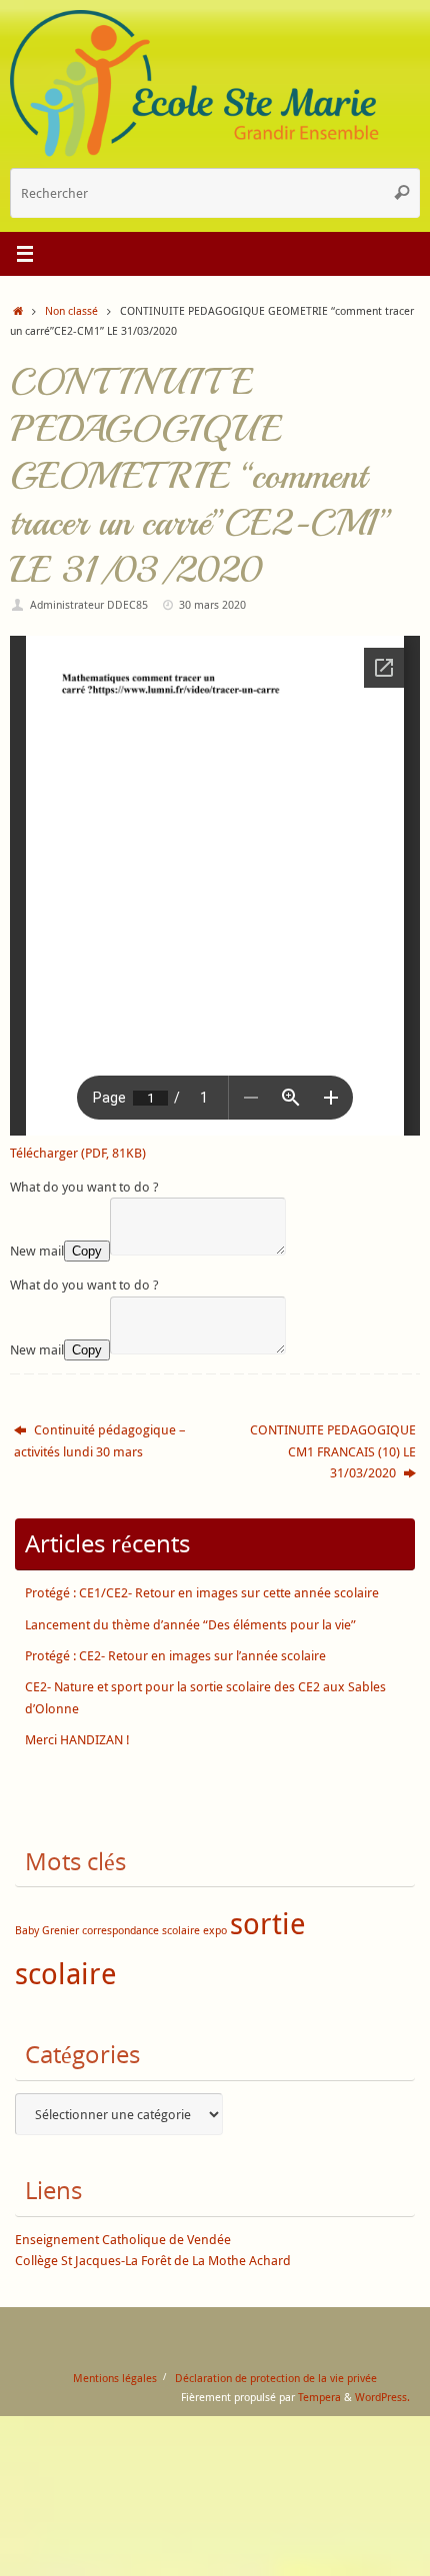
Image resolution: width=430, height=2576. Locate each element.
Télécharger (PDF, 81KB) (78, 1153)
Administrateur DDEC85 (89, 604)
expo (215, 1930)
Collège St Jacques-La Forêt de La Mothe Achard (153, 2261)
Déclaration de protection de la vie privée (276, 2378)
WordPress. (382, 2397)
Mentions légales (115, 2378)
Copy (87, 1251)
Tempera (319, 2397)
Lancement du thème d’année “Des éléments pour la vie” (190, 1625)
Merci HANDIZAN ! (77, 1740)
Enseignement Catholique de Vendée (123, 2240)
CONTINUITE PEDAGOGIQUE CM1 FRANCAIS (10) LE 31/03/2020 (333, 1451)
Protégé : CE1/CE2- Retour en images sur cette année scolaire (202, 1593)
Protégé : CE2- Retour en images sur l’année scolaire (175, 1656)
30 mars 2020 (212, 604)
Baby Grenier (47, 1930)
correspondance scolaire (141, 1930)
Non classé (71, 310)
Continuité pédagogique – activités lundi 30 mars (100, 1440)
